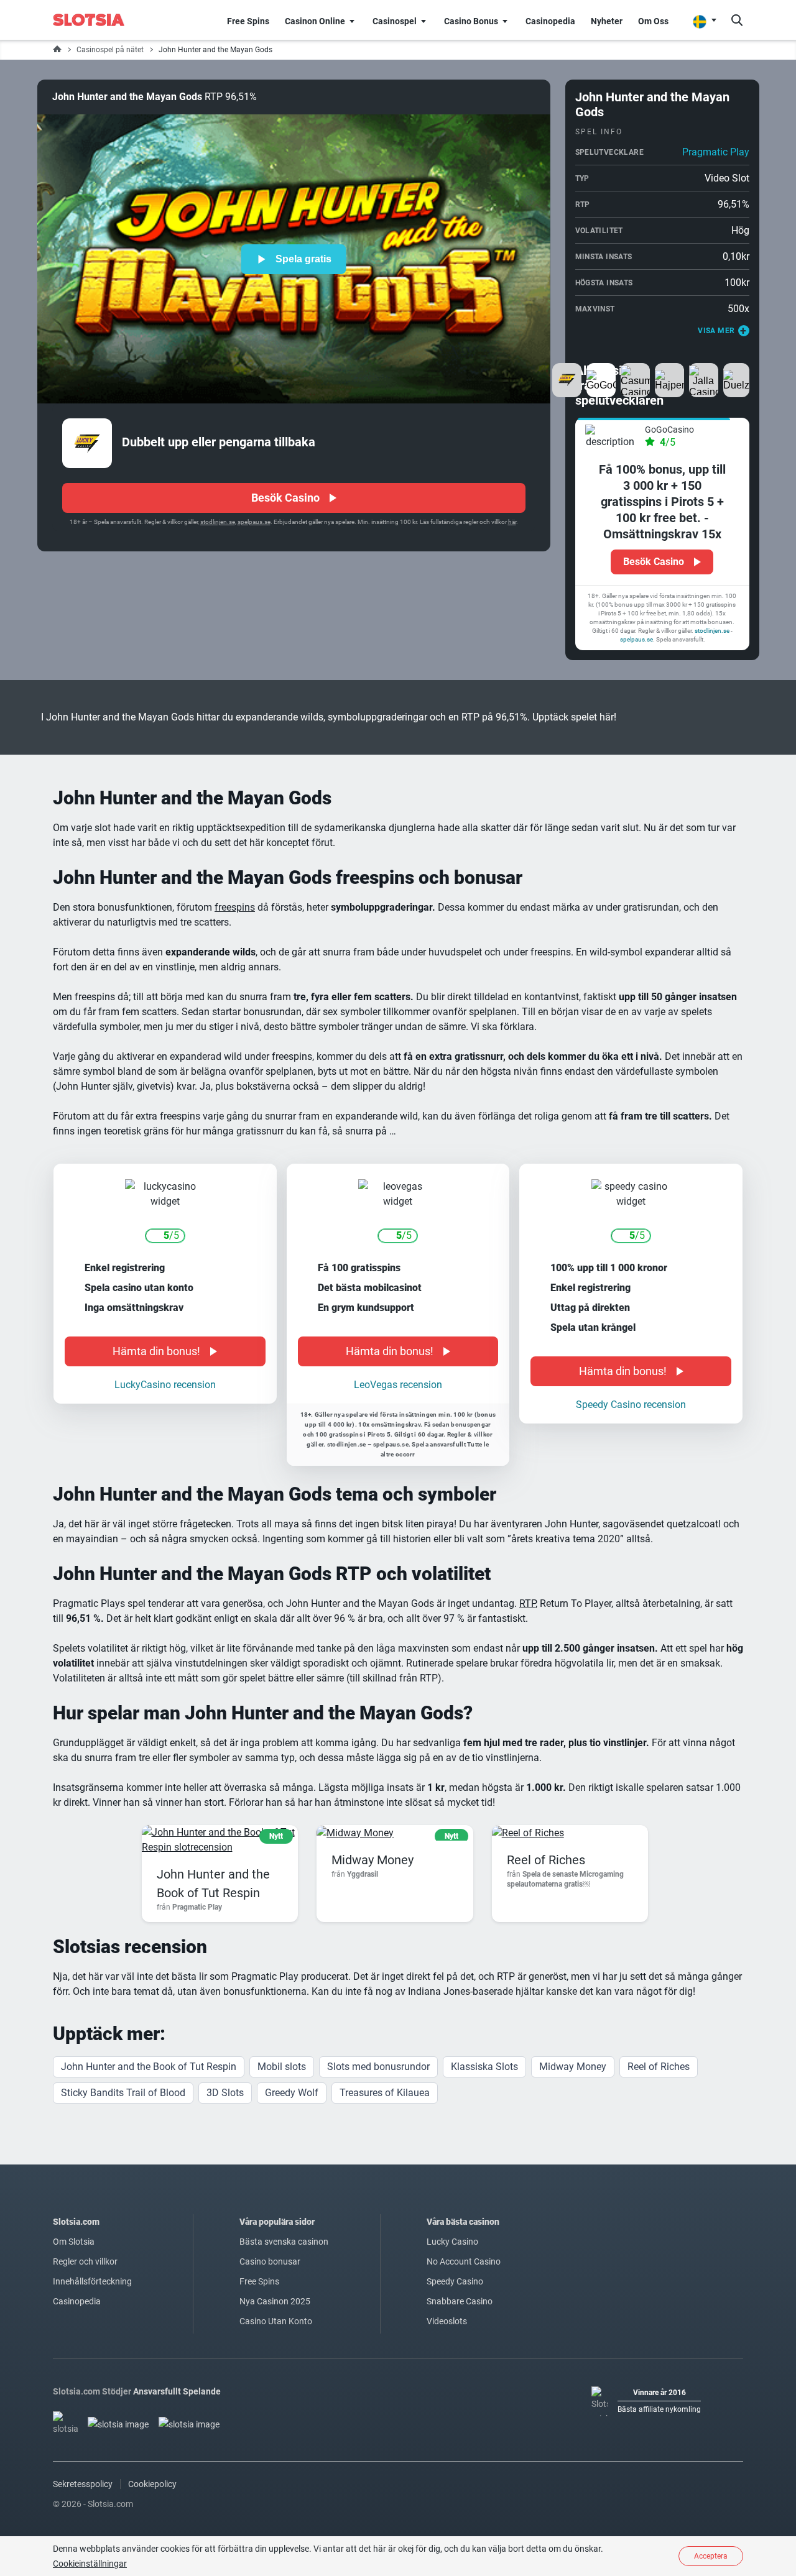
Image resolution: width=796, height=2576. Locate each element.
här (512, 522)
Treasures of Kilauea (385, 2059)
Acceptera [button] (711, 2556)
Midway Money (373, 1826)
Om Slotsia (74, 2208)
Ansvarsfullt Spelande (177, 2358)
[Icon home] (57, 50)
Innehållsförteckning (92, 2248)
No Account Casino (464, 2228)
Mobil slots (282, 2033)
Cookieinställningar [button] (90, 2564)
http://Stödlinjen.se (626, 582)
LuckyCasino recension (165, 1351)
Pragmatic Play (716, 152)
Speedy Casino (455, 2248)
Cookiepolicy (152, 2450)
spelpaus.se (254, 522)
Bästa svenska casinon (284, 2208)
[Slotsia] (97, 20)
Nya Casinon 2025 (275, 2268)
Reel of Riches (546, 1826)
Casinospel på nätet (110, 50)
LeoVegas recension (398, 1351)
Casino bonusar (270, 2228)
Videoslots (447, 2288)
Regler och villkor (85, 2228)
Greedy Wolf (292, 2059)
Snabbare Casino (460, 2268)
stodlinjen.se (218, 522)
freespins (235, 874)
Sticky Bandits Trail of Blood (123, 2059)
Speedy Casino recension (631, 1371)
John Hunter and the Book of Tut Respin (149, 2033)
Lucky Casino (452, 2208)
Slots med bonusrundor (378, 2033)
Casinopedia (77, 2268)
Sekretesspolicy (83, 2450)
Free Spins (259, 2248)
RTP (527, 1570)
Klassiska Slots (484, 2033)
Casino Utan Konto (276, 2288)
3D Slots (225, 2059)
